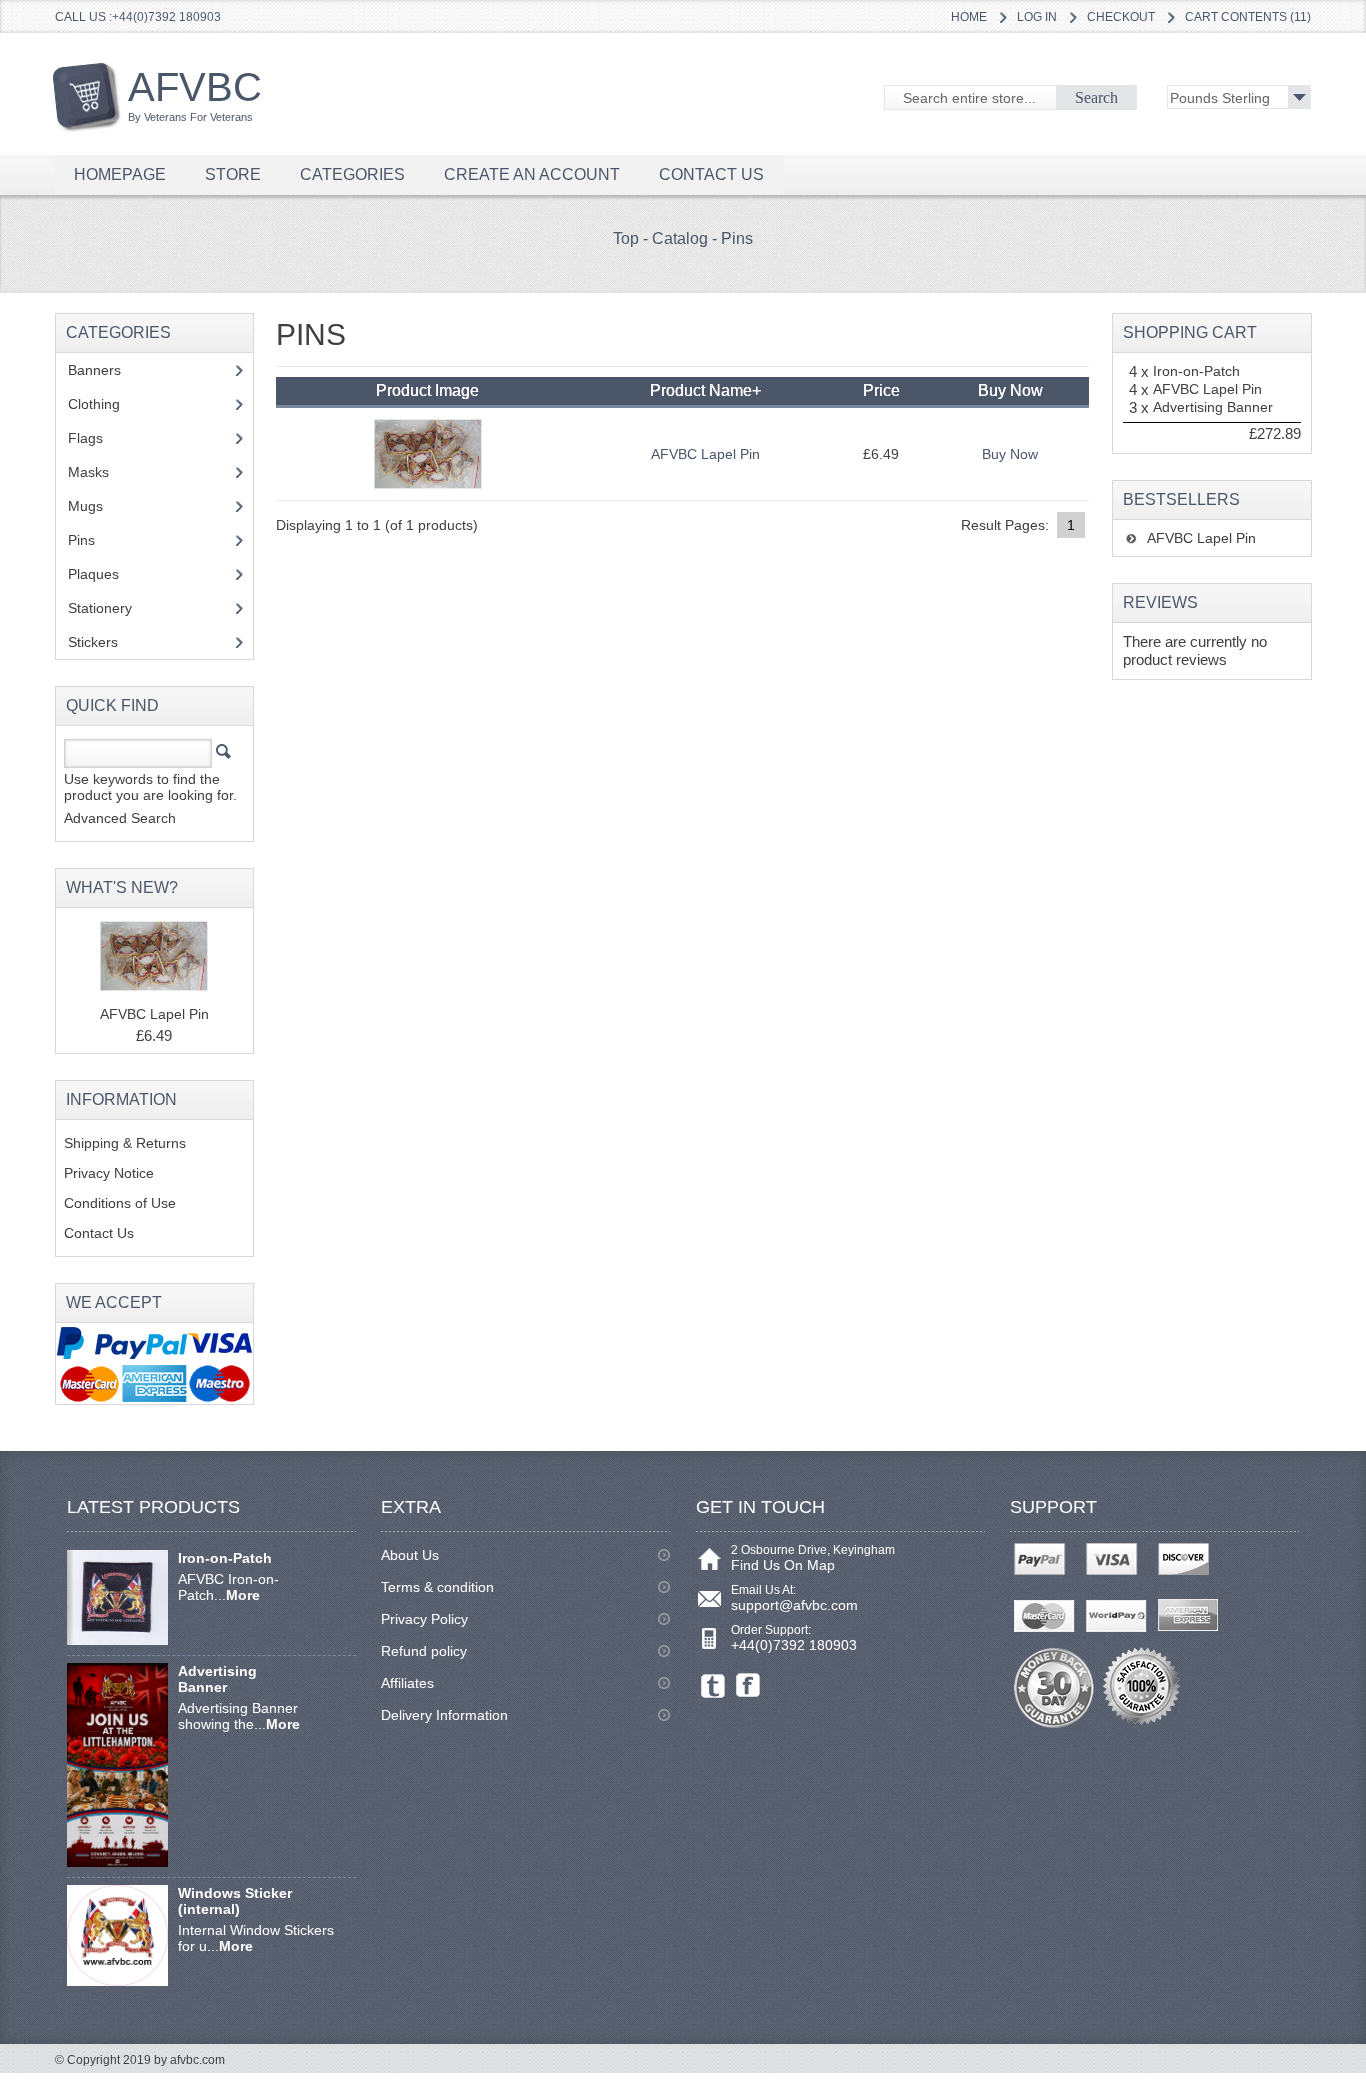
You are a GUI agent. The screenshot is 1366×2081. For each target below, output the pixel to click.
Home (969, 17)
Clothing (105, 404)
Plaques (104, 574)
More (243, 1595)
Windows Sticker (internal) (235, 1901)
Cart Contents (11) (1248, 17)
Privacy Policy (424, 1619)
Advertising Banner (1213, 407)
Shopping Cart (1190, 332)
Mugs (96, 506)
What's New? (122, 887)
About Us (410, 1555)
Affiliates (407, 1683)
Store (233, 174)
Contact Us (99, 1233)
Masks (88, 472)
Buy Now (1010, 454)
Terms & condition (437, 1587)
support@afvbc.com (794, 1605)
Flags (96, 438)
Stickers (104, 642)
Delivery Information (444, 1715)
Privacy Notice (109, 1173)
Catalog (680, 238)
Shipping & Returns (125, 1143)
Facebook (748, 1685)
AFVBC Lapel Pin (705, 454)
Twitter (713, 1685)
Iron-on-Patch (1196, 371)
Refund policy (424, 1651)
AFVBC (195, 94)
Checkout (1121, 17)
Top (626, 238)
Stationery (111, 608)
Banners (105, 370)
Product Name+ (705, 390)
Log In (1037, 17)
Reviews (1160, 602)
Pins (737, 238)
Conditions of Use (120, 1203)
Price (881, 390)
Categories (352, 174)
